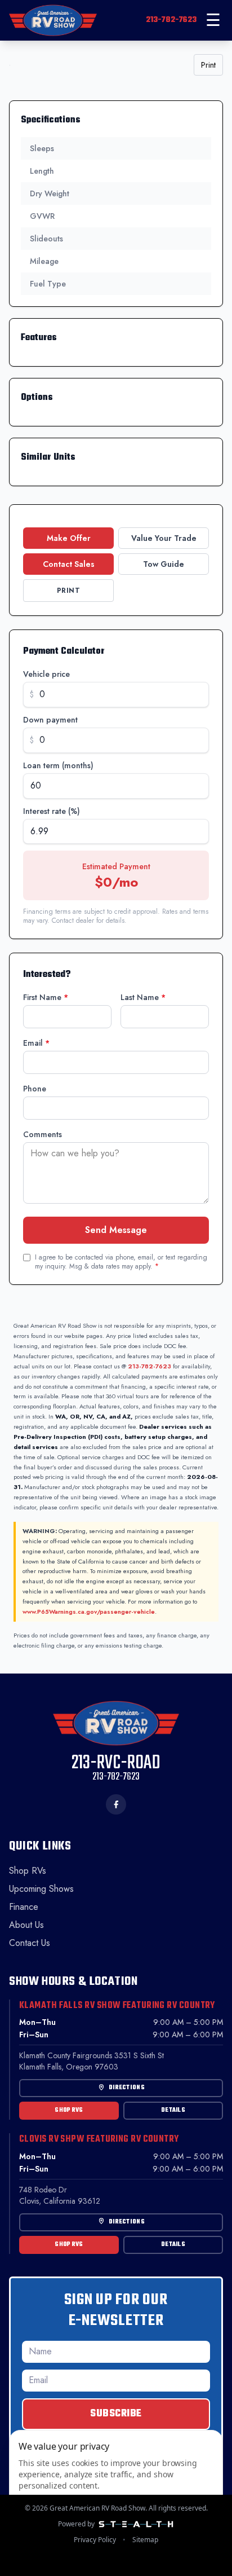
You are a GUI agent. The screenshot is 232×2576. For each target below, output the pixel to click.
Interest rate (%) (52, 811)
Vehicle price (46, 674)
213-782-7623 (171, 20)
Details (173, 2110)
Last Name (143, 997)
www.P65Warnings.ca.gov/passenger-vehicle (89, 1611)
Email (36, 1043)
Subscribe (116, 2414)
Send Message (116, 1230)
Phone (35, 1089)
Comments (43, 1134)
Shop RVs (28, 1871)
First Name (46, 997)
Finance (24, 1907)
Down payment (50, 720)
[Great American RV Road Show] (53, 20)
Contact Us (30, 1943)
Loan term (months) (58, 765)
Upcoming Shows (41, 1889)
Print (208, 65)
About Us (26, 1925)
